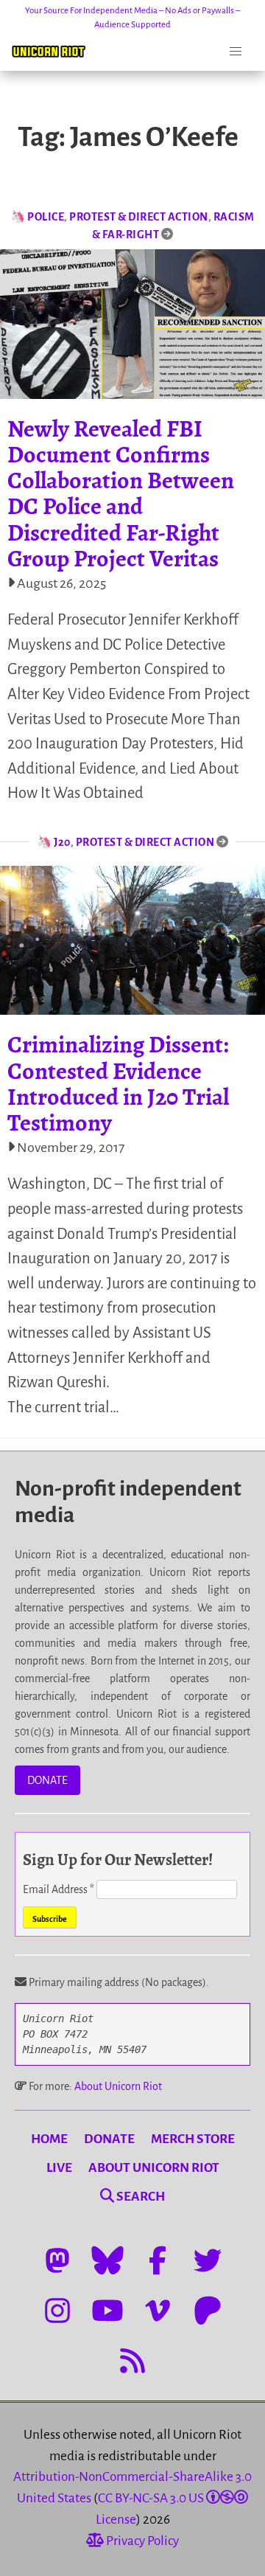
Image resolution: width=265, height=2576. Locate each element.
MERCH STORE (193, 2139)
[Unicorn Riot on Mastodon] (57, 2260)
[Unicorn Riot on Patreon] (208, 2311)
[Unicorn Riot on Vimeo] (158, 2311)
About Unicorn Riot (118, 2086)
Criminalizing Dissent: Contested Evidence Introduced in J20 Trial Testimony (118, 1083)
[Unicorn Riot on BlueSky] (107, 2260)
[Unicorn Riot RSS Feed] (132, 2361)
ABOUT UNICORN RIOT (154, 2168)
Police (46, 217)
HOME (49, 2139)
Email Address (59, 1889)
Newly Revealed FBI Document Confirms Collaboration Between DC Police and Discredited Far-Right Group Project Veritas (121, 493)
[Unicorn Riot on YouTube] (107, 2311)
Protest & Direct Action (139, 217)
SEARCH (139, 2197)
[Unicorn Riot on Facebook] (158, 2260)
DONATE (47, 1780)
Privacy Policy (141, 2541)
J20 (62, 842)
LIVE (59, 2168)
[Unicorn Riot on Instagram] (57, 2311)
